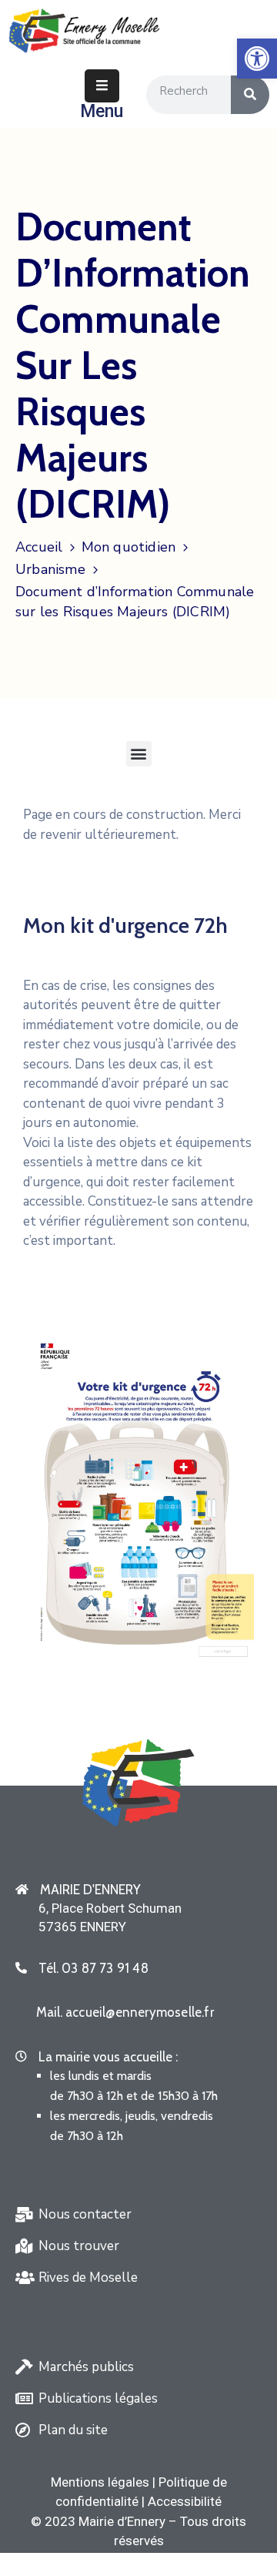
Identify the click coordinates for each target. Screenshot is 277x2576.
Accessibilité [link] (185, 2501)
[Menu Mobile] (102, 86)
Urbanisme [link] (50, 569)
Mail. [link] (125, 2012)
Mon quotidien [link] (129, 547)
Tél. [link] (93, 1968)
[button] (139, 754)
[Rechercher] (250, 95)
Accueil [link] (39, 547)
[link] (257, 59)
